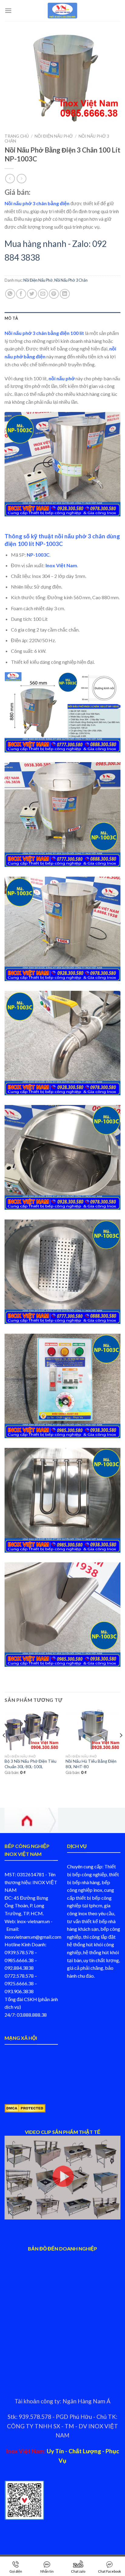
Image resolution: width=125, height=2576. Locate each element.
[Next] (121, 1748)
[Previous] (4, 1748)
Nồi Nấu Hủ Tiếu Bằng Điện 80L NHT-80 (91, 1764)
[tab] (62, 318)
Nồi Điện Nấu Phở (54, 136)
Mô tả (11, 318)
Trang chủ (17, 136)
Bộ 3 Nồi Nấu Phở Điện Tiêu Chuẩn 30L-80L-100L (30, 1764)
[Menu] (8, 11)
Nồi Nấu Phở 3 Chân (71, 280)
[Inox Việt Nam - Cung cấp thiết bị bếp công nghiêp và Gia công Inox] (62, 11)
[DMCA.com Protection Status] (25, 2108)
